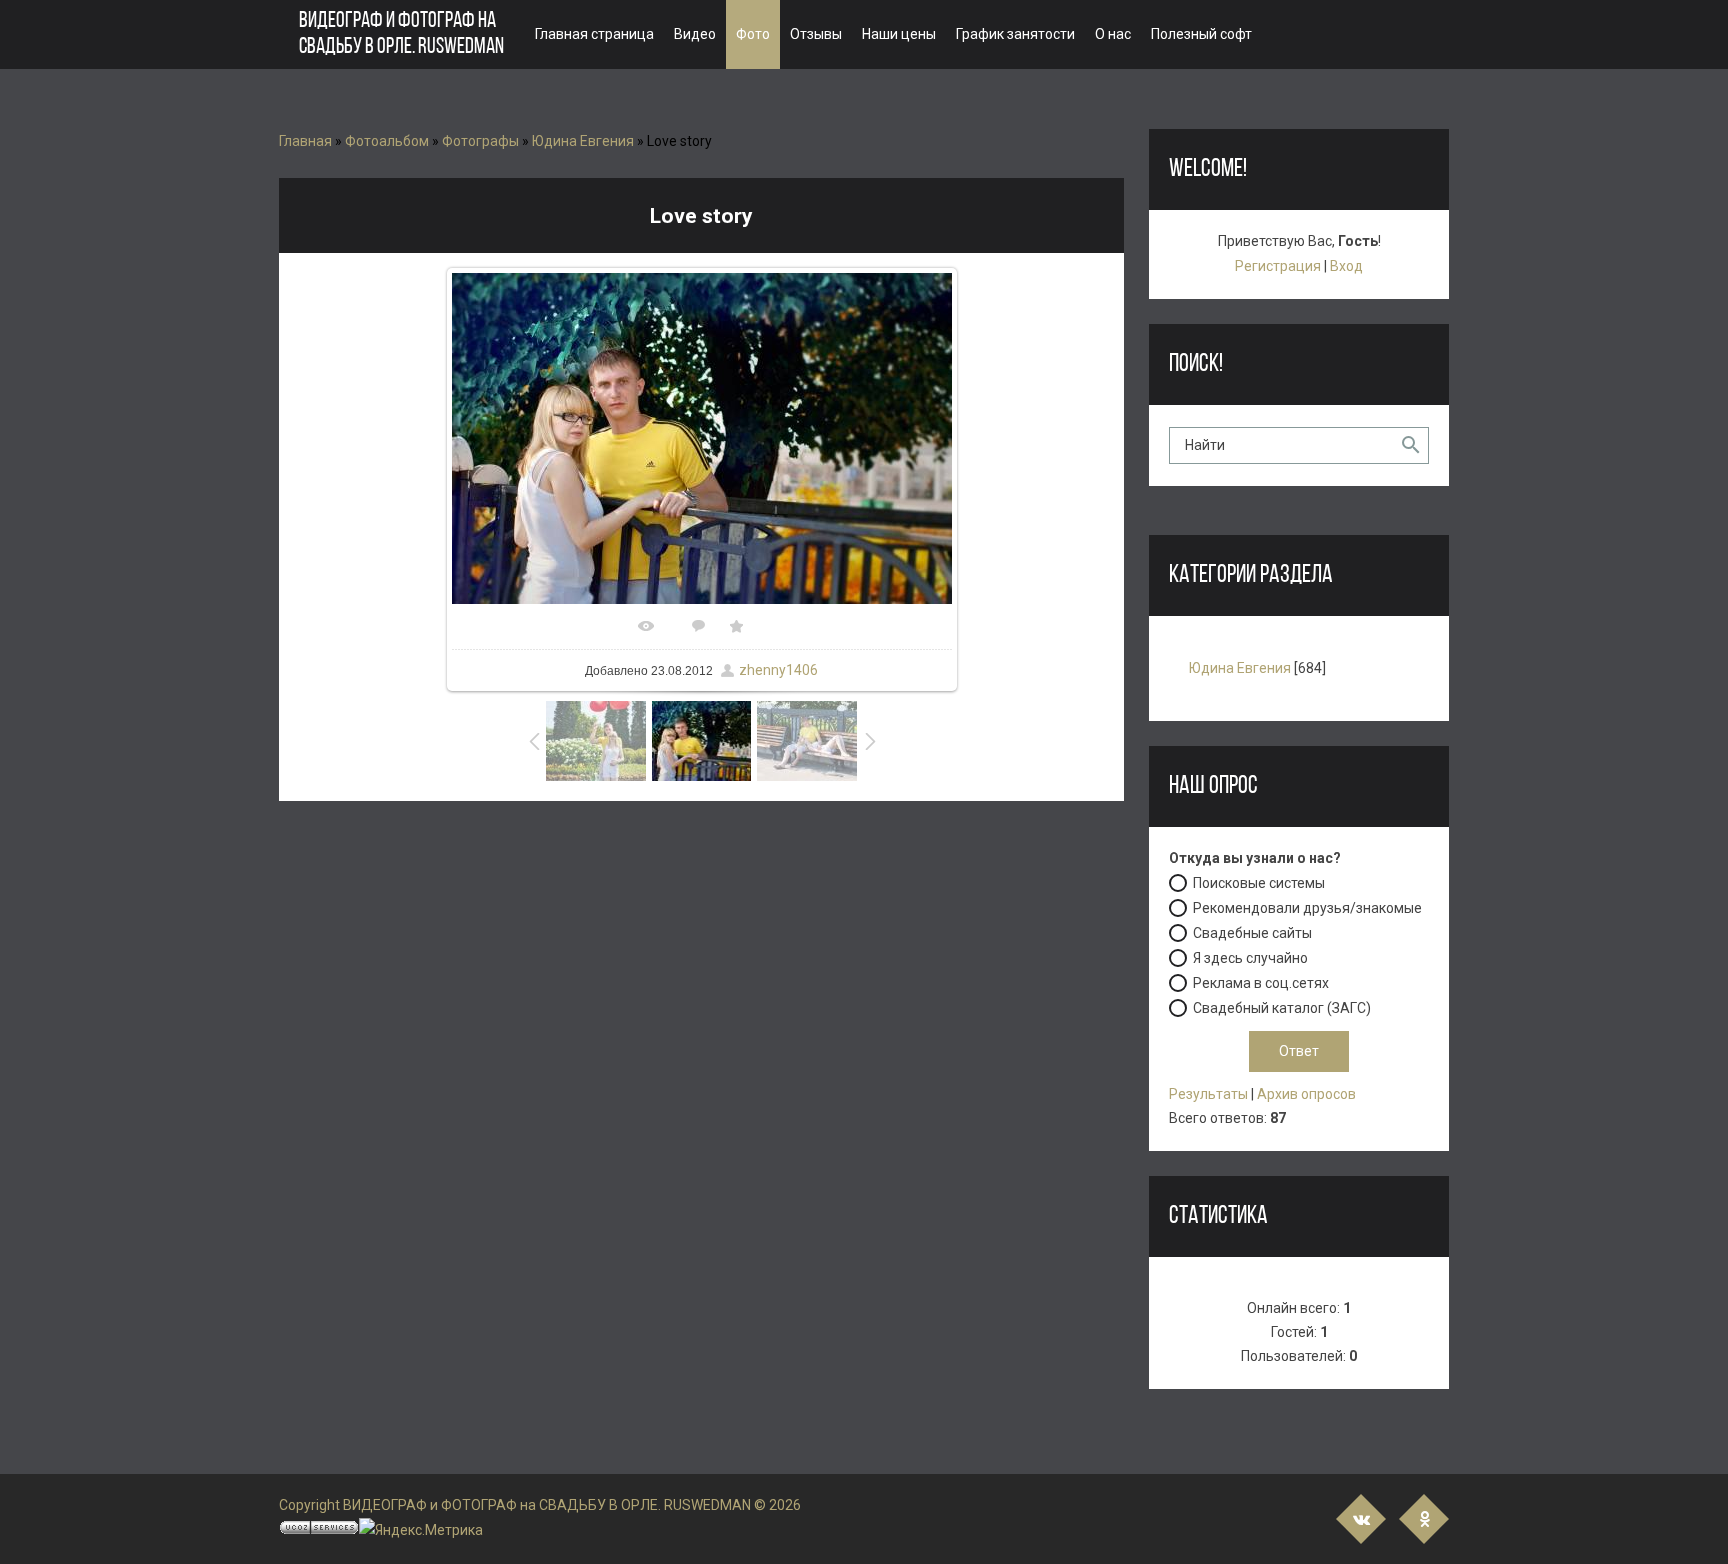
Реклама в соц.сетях (1261, 983)
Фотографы (480, 141)
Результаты (1208, 1094)
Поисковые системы (1259, 883)
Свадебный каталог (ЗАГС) (1282, 1008)
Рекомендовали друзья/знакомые (1307, 908)
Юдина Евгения (583, 141)
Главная (305, 141)
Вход (1346, 266)
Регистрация (1278, 266)
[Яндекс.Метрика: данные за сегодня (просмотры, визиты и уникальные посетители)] (421, 1530)
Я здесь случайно (1250, 958)
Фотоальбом (387, 141)
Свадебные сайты (1252, 933)
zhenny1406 (778, 670)
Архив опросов (1306, 1094)
